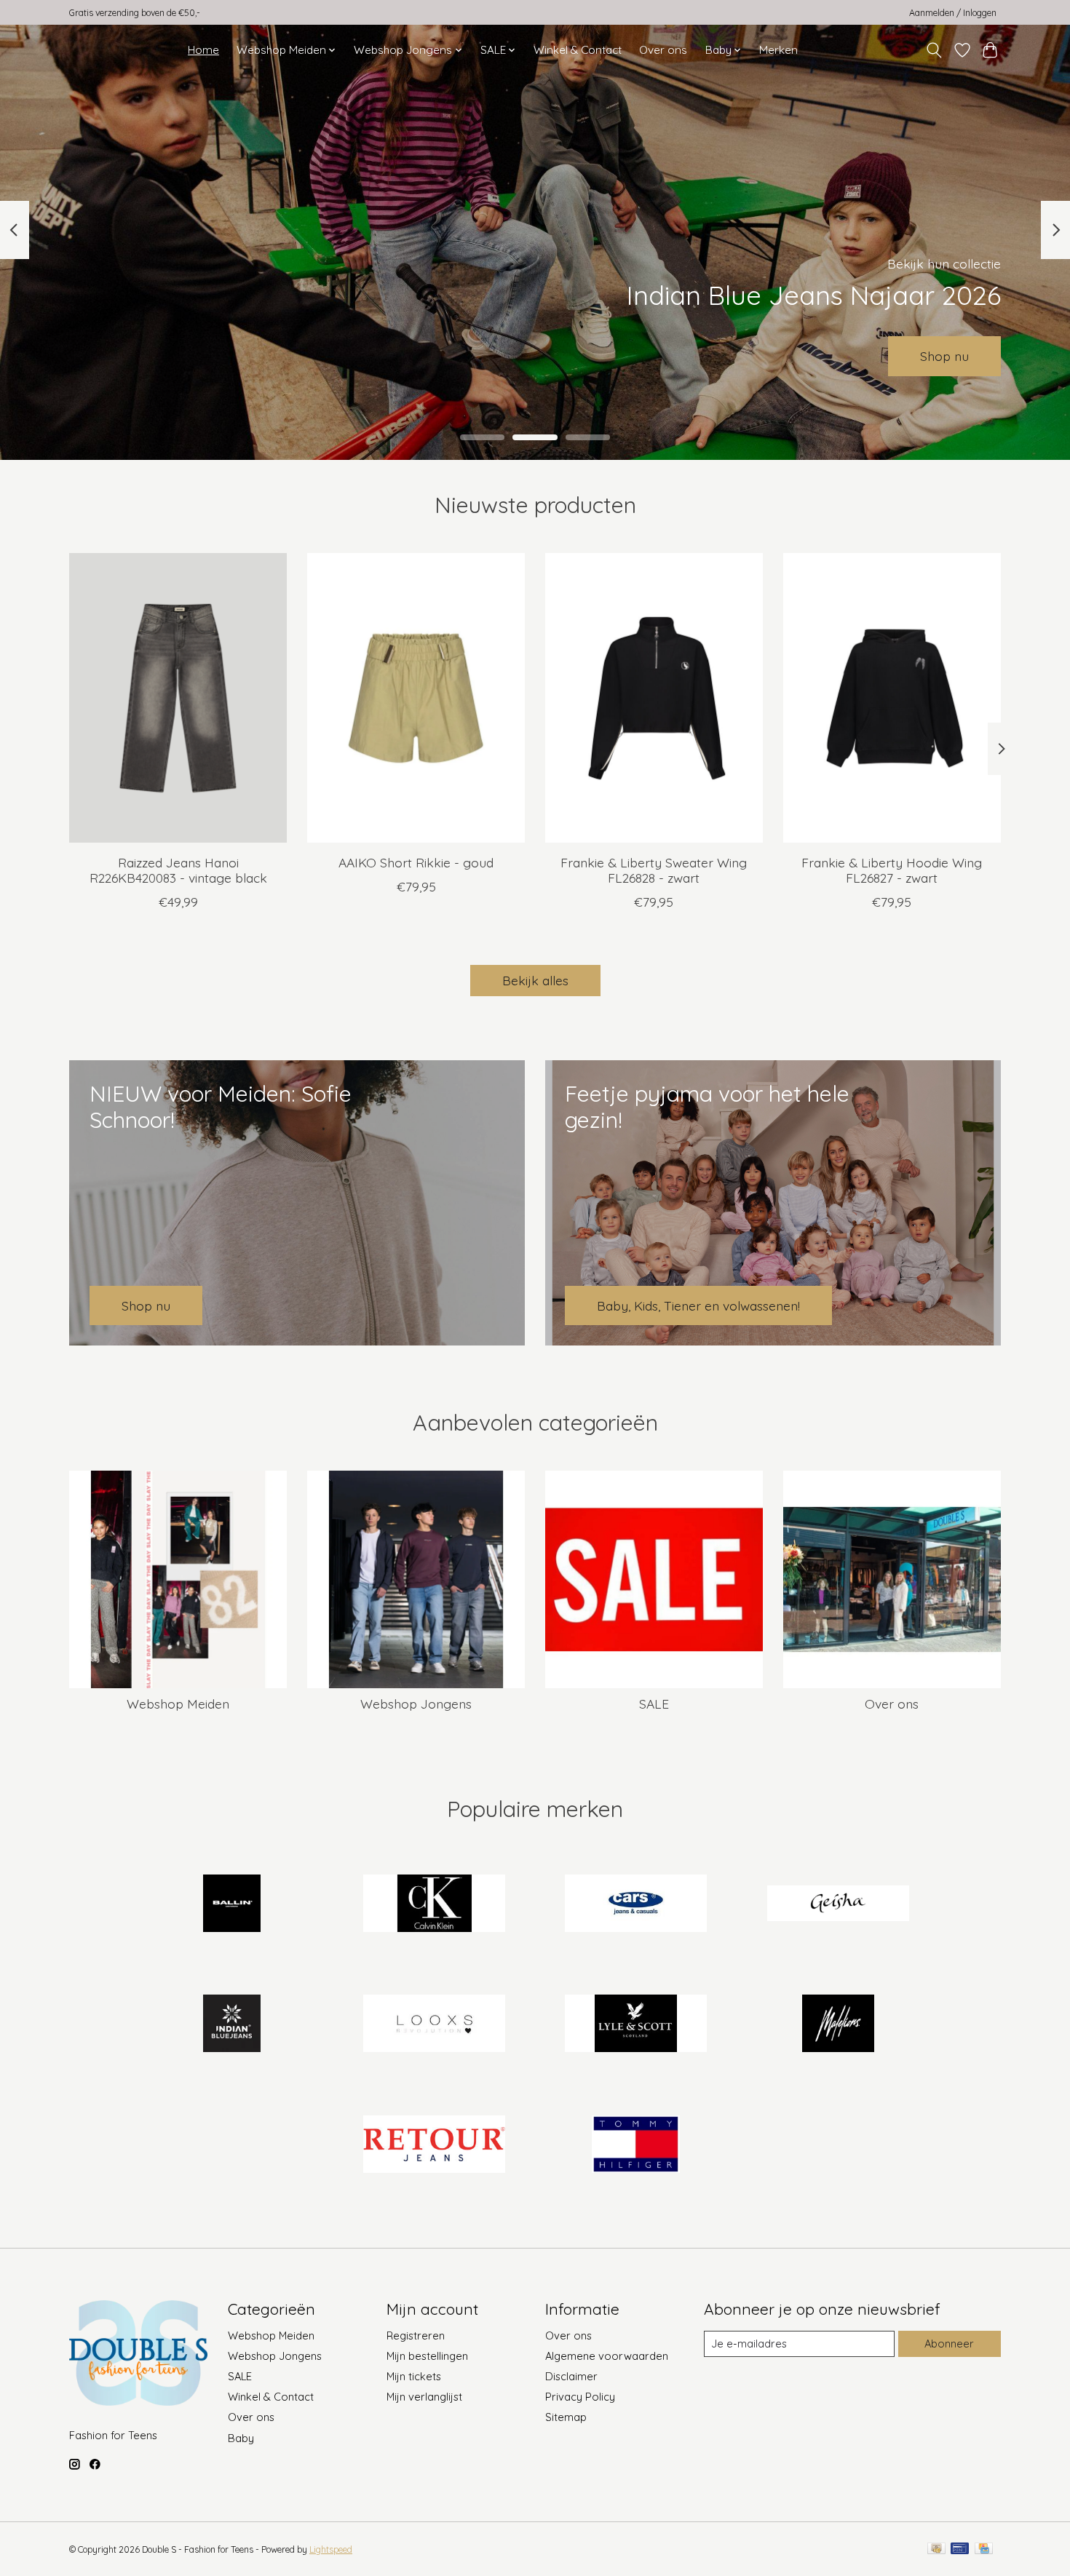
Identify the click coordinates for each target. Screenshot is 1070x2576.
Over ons (663, 50)
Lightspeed (331, 2549)
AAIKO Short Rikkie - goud (416, 862)
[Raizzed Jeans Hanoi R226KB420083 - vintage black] (178, 698)
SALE (654, 1704)
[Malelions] (838, 2025)
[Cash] (936, 2549)
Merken (778, 50)
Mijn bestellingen (427, 2356)
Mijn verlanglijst (424, 2397)
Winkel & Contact (578, 50)
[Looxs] (434, 2025)
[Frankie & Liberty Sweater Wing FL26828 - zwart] (654, 698)
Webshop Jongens (416, 1704)
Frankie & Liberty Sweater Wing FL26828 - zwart (654, 870)
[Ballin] (232, 1904)
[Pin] (960, 2549)
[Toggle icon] (934, 50)
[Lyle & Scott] (636, 2025)
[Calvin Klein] (434, 1904)
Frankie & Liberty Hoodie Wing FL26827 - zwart (892, 870)
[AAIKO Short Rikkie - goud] (416, 698)
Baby (241, 2438)
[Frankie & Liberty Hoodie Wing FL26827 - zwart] (892, 698)
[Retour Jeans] (434, 2145)
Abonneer (949, 2344)
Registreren (416, 2336)
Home (203, 50)
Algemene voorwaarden (607, 2356)
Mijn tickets (414, 2376)
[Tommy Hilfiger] (636, 2145)
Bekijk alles (535, 980)
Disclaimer (571, 2376)
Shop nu (944, 356)
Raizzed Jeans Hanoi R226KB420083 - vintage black (178, 870)
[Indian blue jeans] (232, 2025)
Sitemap (566, 2417)
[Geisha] (838, 1904)
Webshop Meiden (178, 1704)
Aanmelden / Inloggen (953, 13)
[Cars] (636, 1904)
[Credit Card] (984, 2549)
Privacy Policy (580, 2397)
